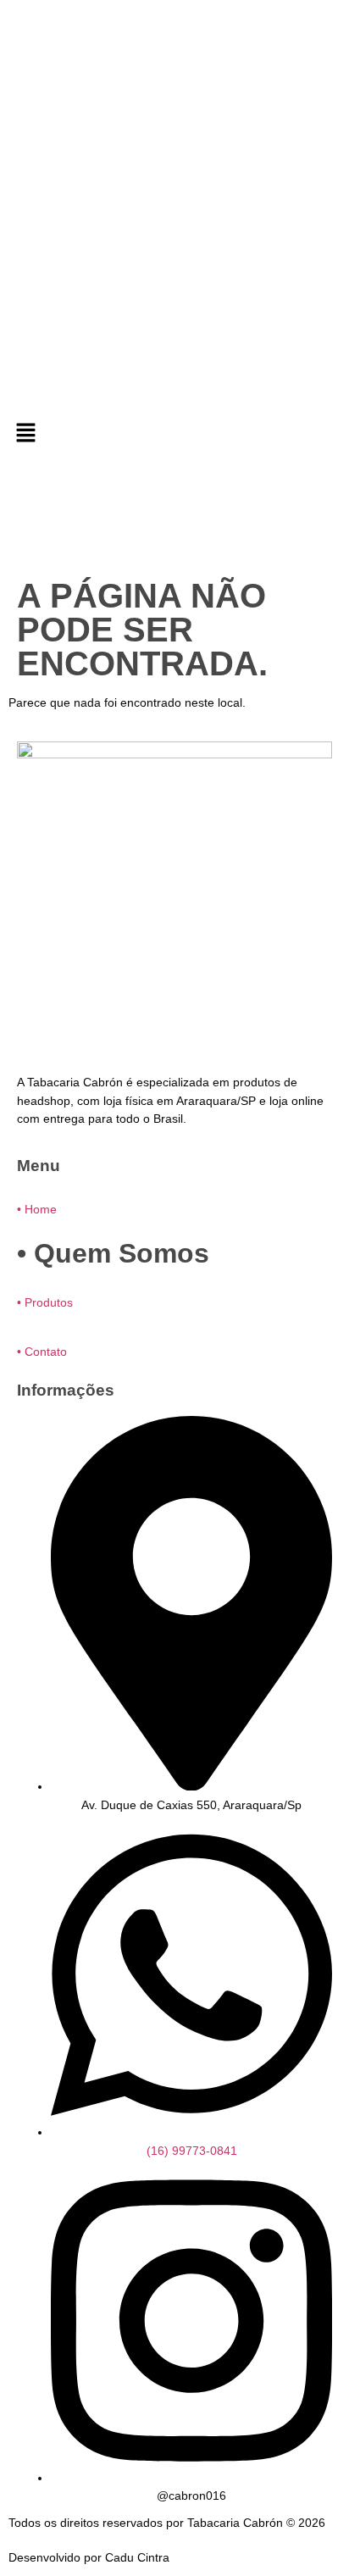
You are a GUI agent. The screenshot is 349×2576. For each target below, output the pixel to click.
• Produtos (45, 1302)
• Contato (42, 1352)
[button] (174, 434)
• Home (37, 1209)
